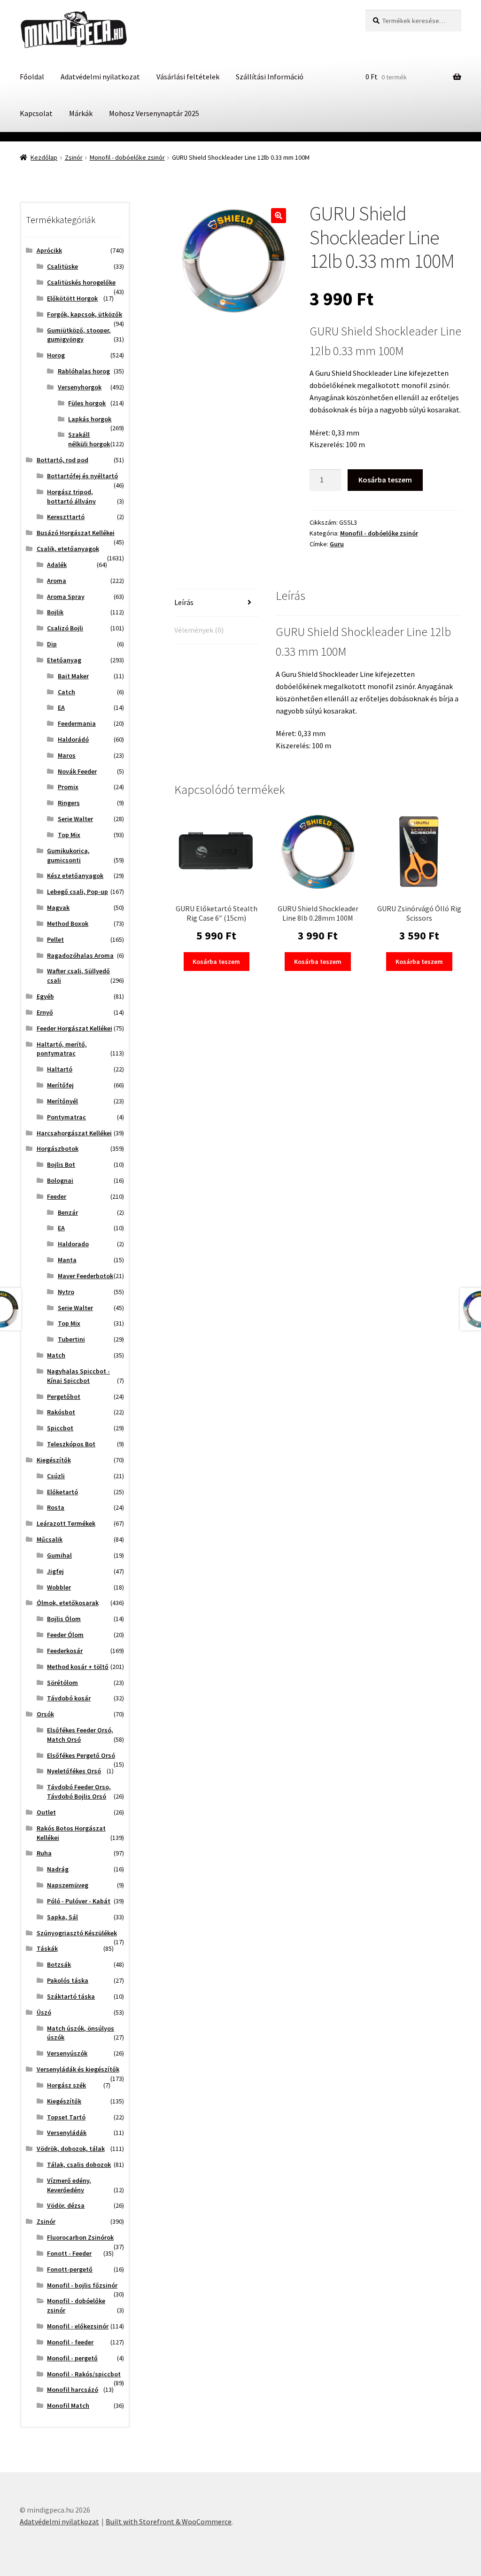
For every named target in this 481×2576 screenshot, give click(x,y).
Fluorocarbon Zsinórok (80, 2237)
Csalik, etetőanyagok (68, 549)
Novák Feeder (77, 771)
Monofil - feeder (70, 2342)
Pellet (55, 939)
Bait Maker (73, 676)
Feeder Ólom (65, 1635)
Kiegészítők (54, 1460)
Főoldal (32, 77)
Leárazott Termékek (66, 1523)
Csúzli (56, 1476)
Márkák (81, 113)
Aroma (57, 581)
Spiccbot (60, 1428)
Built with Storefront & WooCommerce (169, 2522)
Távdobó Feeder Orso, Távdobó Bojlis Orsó (79, 1792)
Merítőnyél (62, 1101)
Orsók (45, 1714)
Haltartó (60, 1069)
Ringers (69, 803)
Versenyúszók (67, 2053)
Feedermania (77, 723)
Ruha (44, 1853)
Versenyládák (67, 2133)
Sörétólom (62, 1683)
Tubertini (71, 1339)
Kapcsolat (36, 113)
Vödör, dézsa (66, 2205)
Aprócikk (49, 250)
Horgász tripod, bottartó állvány (71, 497)
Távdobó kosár (69, 1698)
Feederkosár (65, 1651)
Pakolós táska (68, 1980)
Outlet (46, 1812)
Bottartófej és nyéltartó (82, 476)
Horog (56, 355)
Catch (66, 692)
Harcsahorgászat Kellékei (74, 1133)
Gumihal (59, 1555)
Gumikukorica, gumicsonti (68, 855)
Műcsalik (50, 1539)
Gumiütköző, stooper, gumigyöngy (79, 335)
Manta (67, 1260)
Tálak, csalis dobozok (79, 2165)
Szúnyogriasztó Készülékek (77, 1933)
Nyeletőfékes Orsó (74, 1771)
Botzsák (59, 1964)
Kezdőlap (44, 157)
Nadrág (58, 1869)
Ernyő (45, 1012)
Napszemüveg (68, 1885)
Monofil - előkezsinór (78, 2326)
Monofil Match (68, 2405)
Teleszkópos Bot (71, 1444)
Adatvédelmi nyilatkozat (100, 77)
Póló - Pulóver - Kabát (79, 1901)
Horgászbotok (58, 1148)
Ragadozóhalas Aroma (80, 955)
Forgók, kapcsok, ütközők (85, 314)
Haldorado (73, 1244)
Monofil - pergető (72, 2358)
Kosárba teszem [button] (216, 962)
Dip (52, 644)
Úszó (44, 2012)
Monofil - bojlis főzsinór (82, 2285)
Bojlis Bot (61, 1164)
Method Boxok (68, 923)
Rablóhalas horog (84, 371)
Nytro (66, 1292)
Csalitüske (62, 266)
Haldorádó (73, 739)
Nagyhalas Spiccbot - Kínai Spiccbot (78, 1376)
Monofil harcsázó (73, 2390)
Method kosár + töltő (78, 1667)
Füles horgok (87, 403)
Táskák (47, 1948)
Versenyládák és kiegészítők (78, 2069)
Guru (337, 544)
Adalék (57, 565)
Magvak (58, 908)
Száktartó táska (71, 1996)
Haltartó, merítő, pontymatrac (62, 1049)
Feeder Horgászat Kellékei (74, 1028)
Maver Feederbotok (85, 1276)
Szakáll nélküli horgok (89, 439)
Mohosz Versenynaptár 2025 (154, 113)
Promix (68, 787)
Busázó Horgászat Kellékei (76, 533)
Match (56, 1355)
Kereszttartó (66, 517)
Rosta (56, 1507)
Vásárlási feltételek (188, 77)
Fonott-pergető (70, 2269)
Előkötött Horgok (72, 298)
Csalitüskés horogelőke (81, 282)
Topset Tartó (66, 2117)
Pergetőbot (64, 1397)
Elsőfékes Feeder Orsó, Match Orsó (80, 1735)
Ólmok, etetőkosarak (68, 1603)
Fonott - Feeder (69, 2253)
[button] (279, 216)
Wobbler (59, 1587)
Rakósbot (61, 1412)
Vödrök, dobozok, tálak (71, 2149)
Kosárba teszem (385, 480)
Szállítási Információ (270, 77)
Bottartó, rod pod (62, 460)
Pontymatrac (66, 1117)
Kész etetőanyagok (75, 876)
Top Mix (69, 835)
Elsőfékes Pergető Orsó (81, 1755)
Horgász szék (66, 2085)
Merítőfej (60, 1085)
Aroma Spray (66, 597)
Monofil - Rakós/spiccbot (84, 2374)
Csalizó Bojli (65, 628)
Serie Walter (75, 819)
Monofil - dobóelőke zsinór (127, 157)
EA (61, 707)
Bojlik (55, 612)
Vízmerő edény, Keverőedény (69, 2185)
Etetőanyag (64, 660)
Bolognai (60, 1180)
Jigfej (55, 1571)
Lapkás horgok (90, 419)
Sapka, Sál (62, 1917)
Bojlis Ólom (64, 1619)
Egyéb (45, 996)
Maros (67, 755)
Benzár (68, 1212)
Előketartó (62, 1492)
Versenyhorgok (80, 387)
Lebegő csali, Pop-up (78, 892)
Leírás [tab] (184, 602)
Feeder (57, 1196)
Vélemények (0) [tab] (199, 630)
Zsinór (74, 157)
